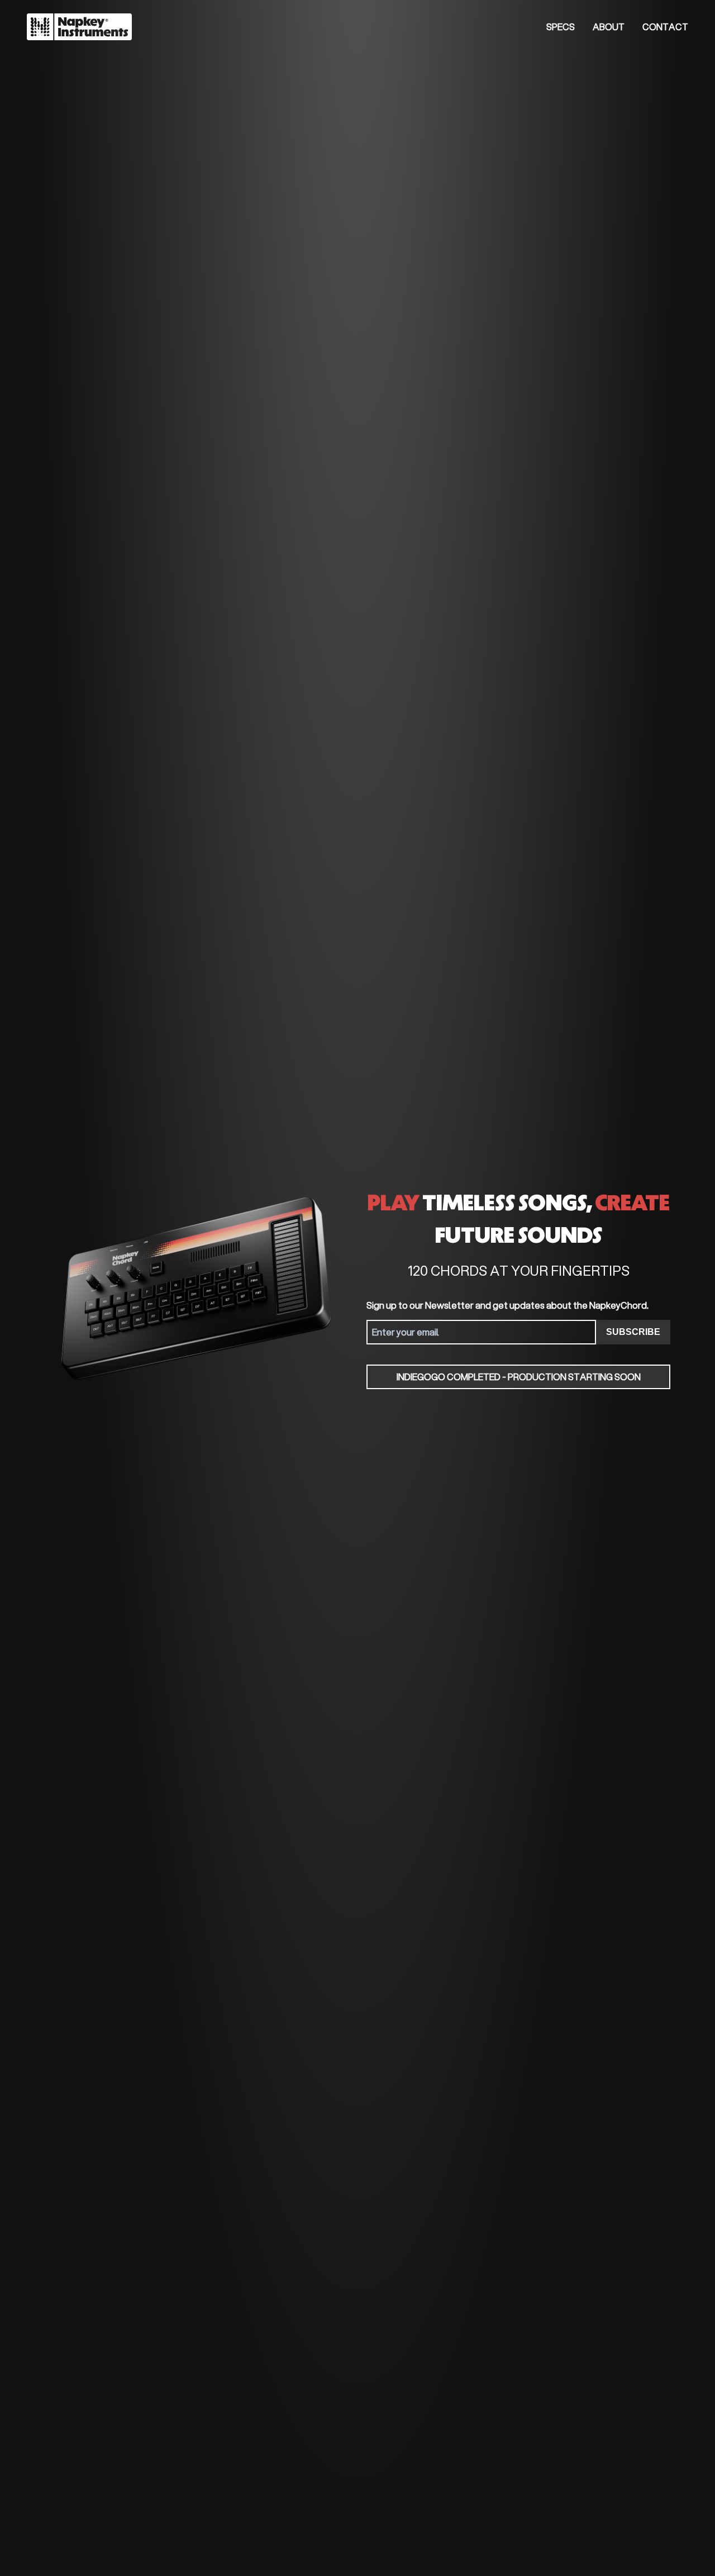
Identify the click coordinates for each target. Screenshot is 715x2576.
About (609, 27)
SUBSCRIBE (633, 1332)
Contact (665, 27)
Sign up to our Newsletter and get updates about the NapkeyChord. (507, 1305)
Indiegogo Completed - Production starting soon (519, 1377)
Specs (561, 27)
